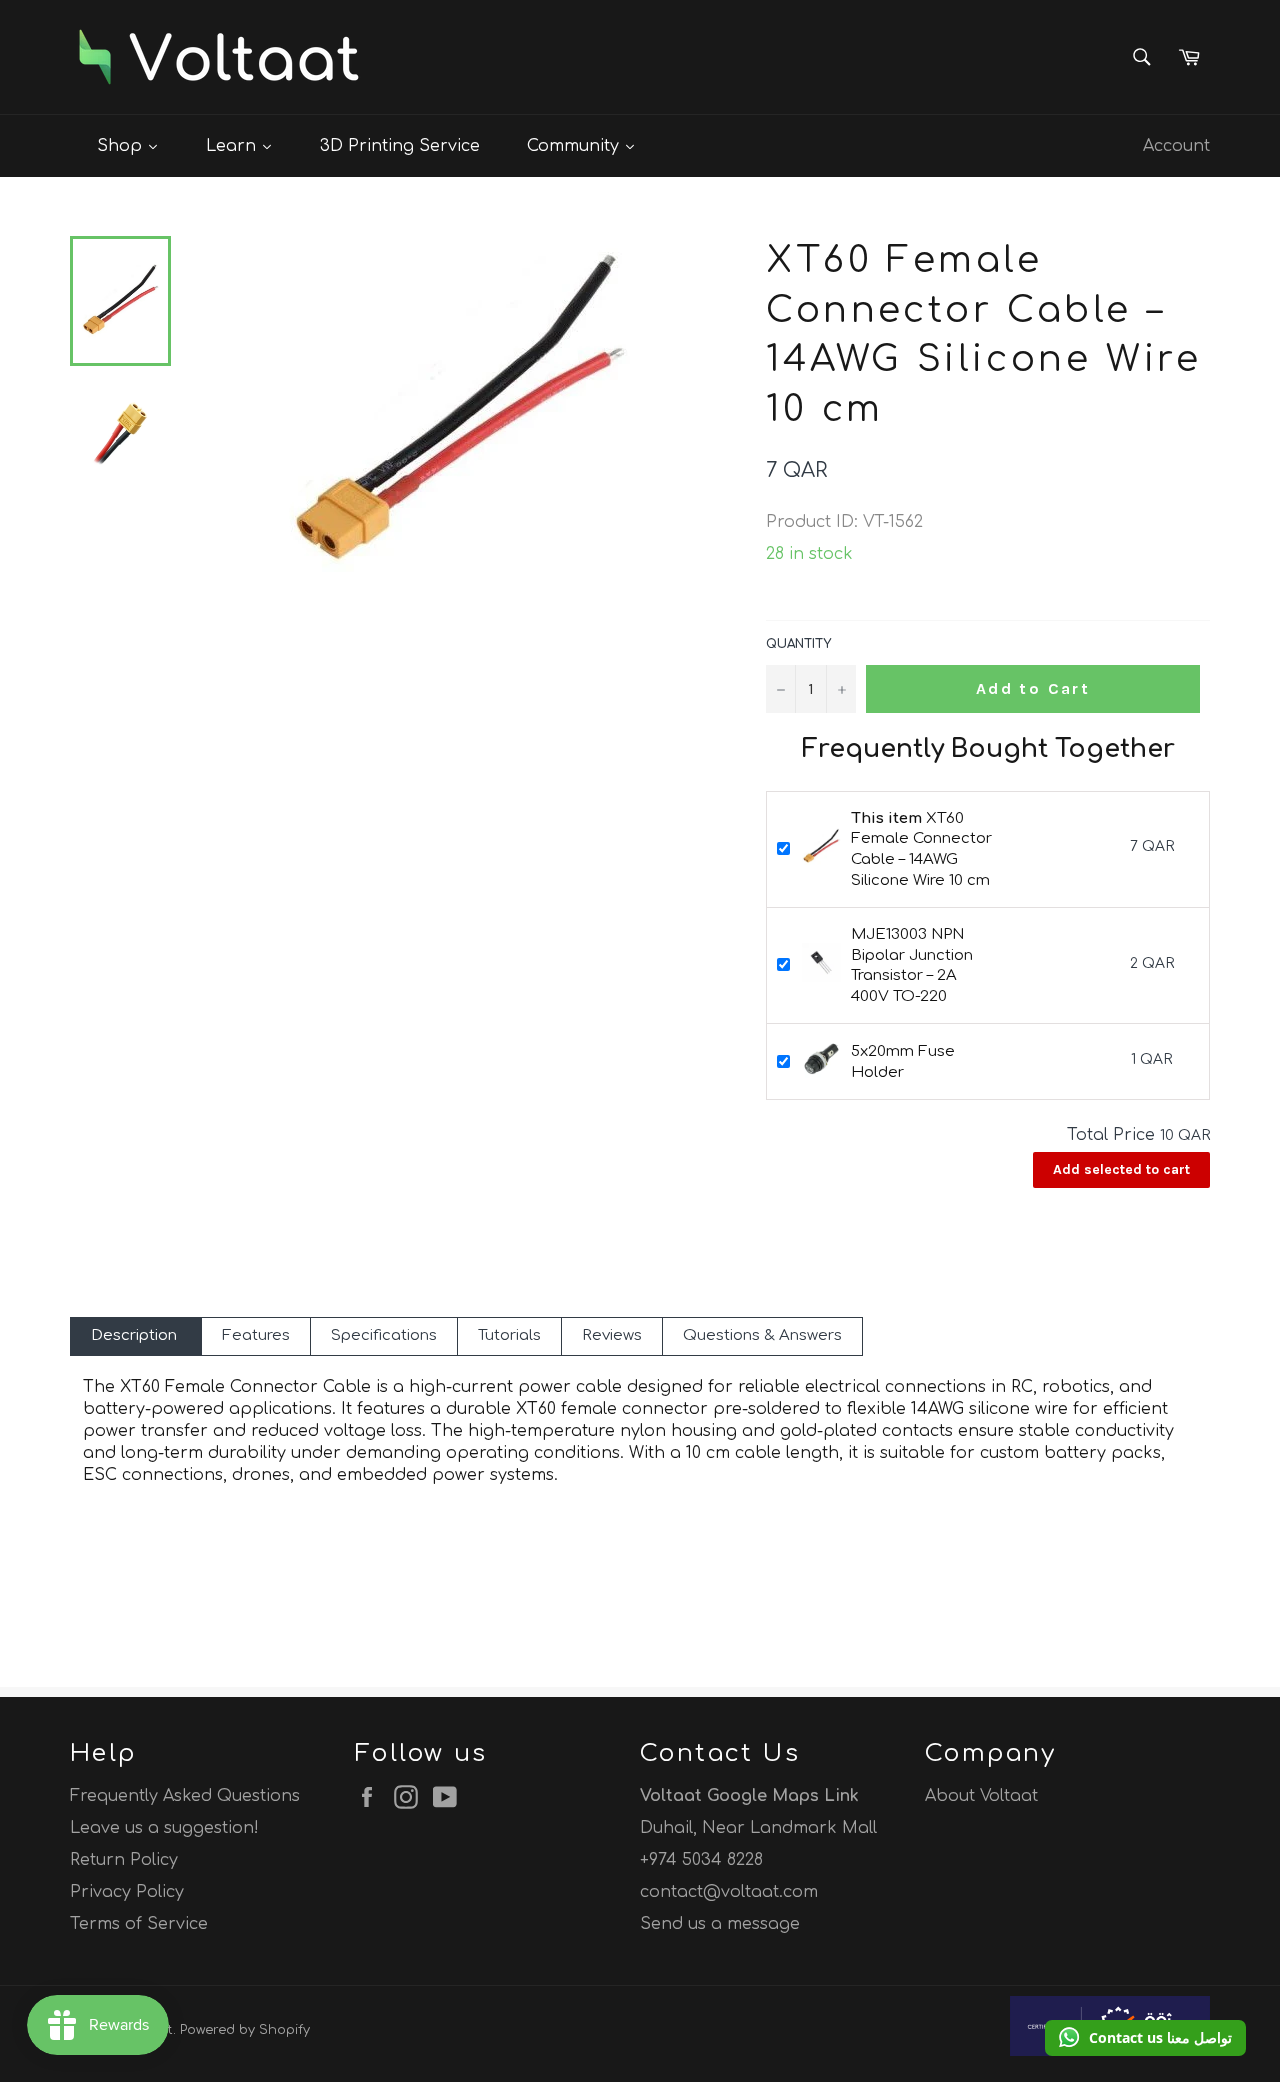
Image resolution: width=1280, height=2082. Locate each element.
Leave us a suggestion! (164, 1828)
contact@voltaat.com (729, 1892)
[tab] (136, 1336)
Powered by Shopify (245, 2030)
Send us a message (720, 1924)
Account (1176, 146)
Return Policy (124, 1860)
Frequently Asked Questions (185, 1796)
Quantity (798, 644)
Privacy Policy (127, 1892)
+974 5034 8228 (701, 1860)
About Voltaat (981, 1796)
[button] (1145, 2038)
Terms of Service (139, 1924)
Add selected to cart (1121, 1169)
